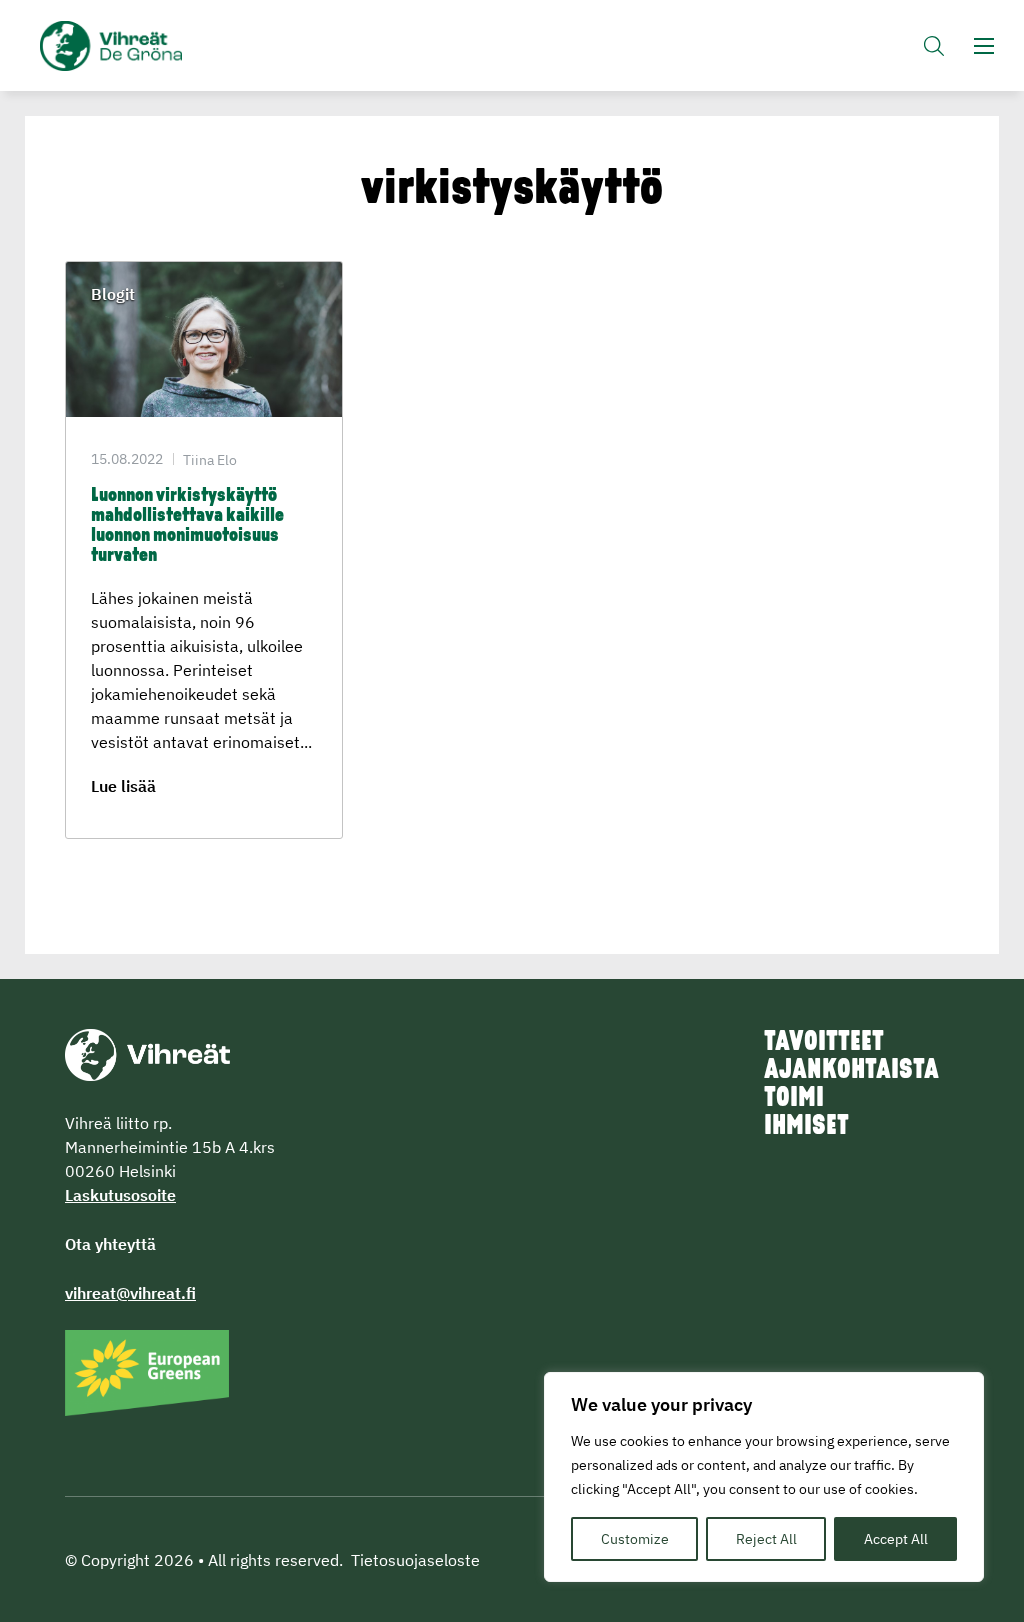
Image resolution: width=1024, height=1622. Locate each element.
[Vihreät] (147, 1053)
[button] (934, 45)
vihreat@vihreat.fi (130, 1293)
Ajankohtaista (851, 1071)
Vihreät (122, 46)
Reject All (766, 1539)
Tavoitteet (824, 1043)
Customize (635, 1539)
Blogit (113, 294)
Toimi (794, 1099)
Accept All (896, 1539)
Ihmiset (806, 1127)
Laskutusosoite (120, 1195)
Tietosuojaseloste (415, 1560)
